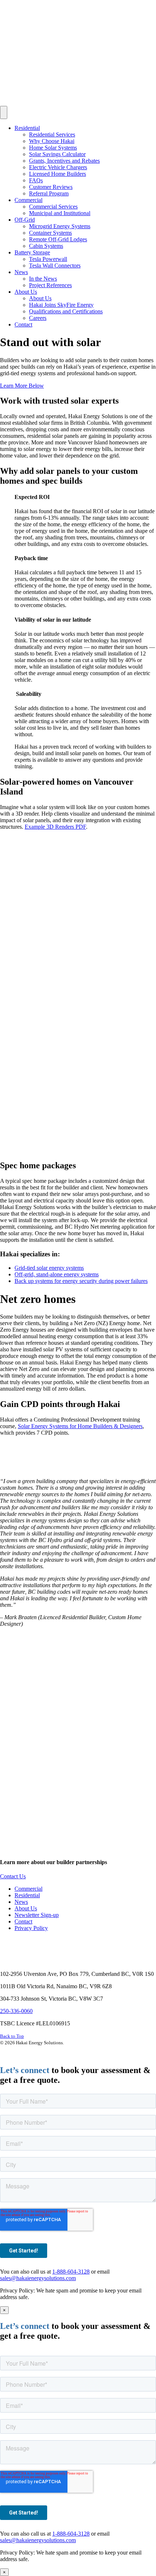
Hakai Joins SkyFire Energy (61, 305)
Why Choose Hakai (52, 141)
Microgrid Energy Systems (60, 226)
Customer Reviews (51, 187)
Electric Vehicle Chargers (58, 167)
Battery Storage (32, 252)
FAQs (36, 180)
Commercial (28, 200)
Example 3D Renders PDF (55, 827)
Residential (27, 128)
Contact (23, 324)
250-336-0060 (16, 2011)
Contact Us (13, 1876)
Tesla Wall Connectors (55, 265)
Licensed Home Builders (58, 174)
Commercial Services (53, 207)
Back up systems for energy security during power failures (81, 1281)
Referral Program (49, 193)
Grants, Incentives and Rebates (64, 161)
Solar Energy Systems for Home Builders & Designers (80, 1426)
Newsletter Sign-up (37, 1915)
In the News (43, 279)
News (21, 272)
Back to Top (12, 2036)
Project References (50, 285)
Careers (38, 318)
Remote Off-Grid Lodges (58, 239)
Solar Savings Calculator (57, 154)
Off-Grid (25, 220)
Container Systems (50, 233)
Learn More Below (22, 386)
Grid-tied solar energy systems (49, 1268)
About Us (26, 292)
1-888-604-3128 (71, 2272)
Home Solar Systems (53, 148)
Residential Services (52, 134)
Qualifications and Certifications (66, 311)
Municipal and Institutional (60, 213)
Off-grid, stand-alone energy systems (57, 1274)
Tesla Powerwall (48, 259)
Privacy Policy (31, 1928)
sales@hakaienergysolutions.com (38, 2278)
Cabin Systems (46, 246)
